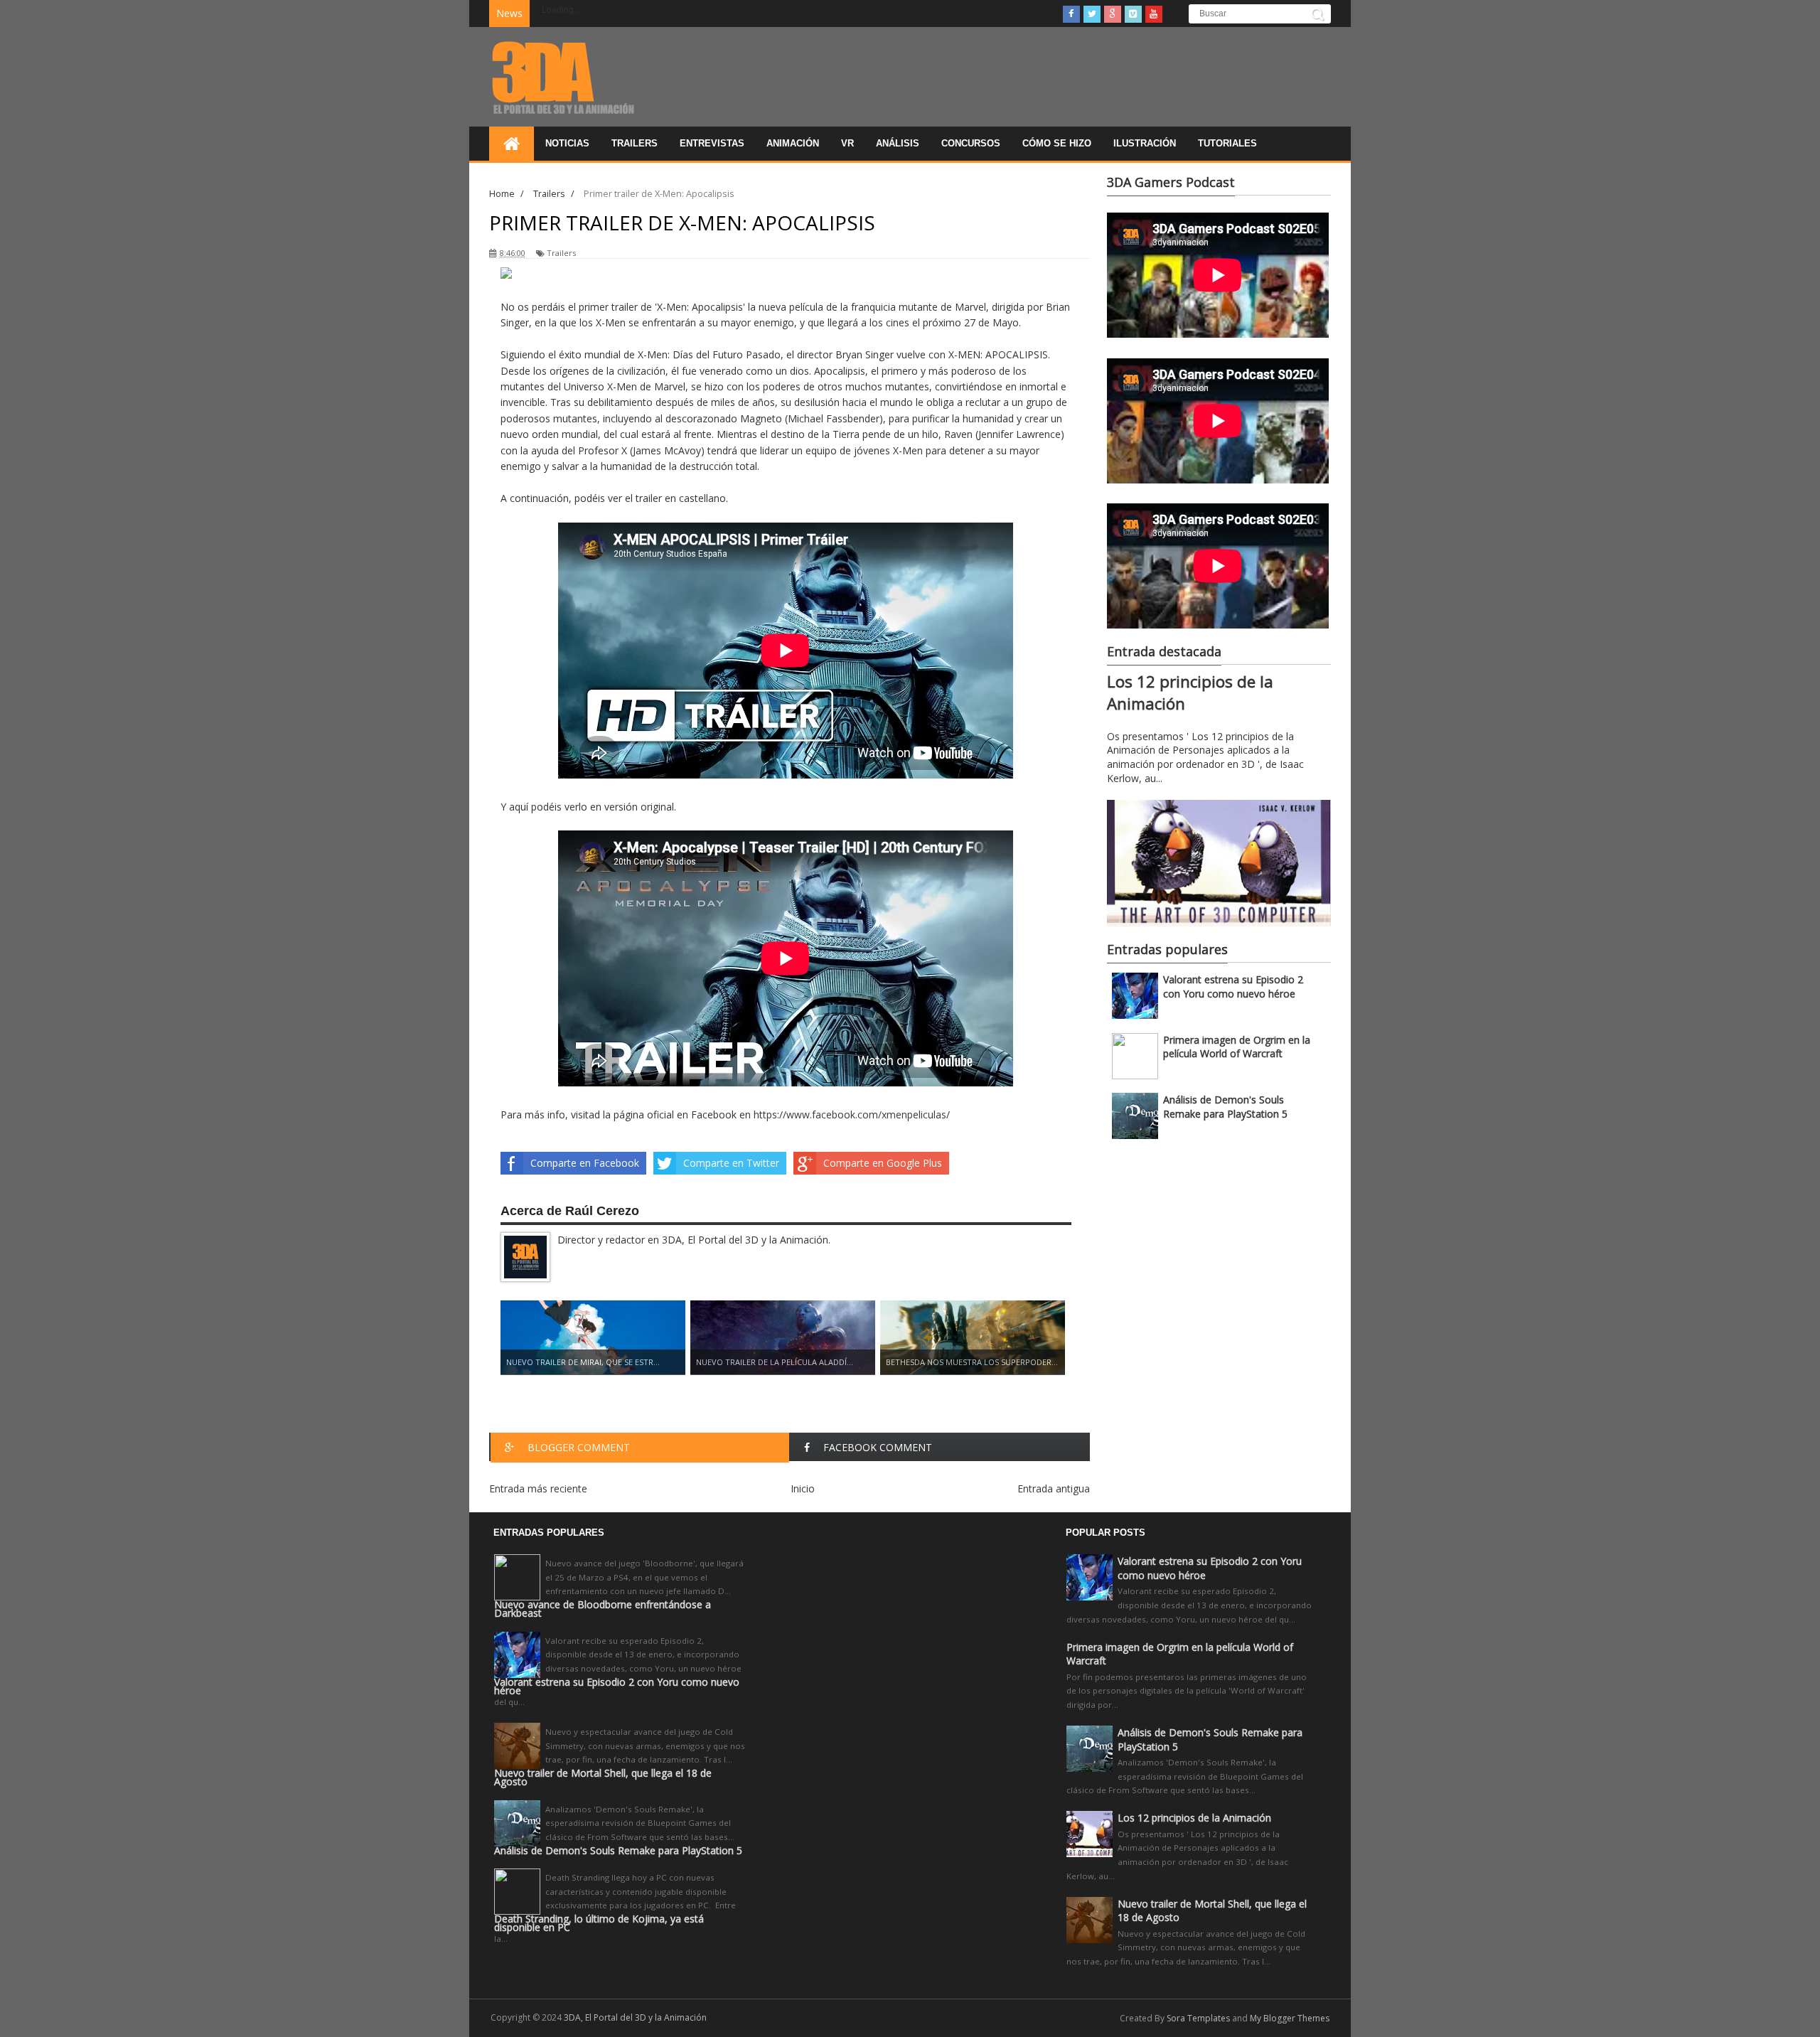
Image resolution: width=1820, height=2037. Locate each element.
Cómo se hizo (1057, 143)
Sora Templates (1198, 2018)
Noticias (567, 143)
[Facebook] (1071, 14)
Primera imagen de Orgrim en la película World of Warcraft (1237, 1047)
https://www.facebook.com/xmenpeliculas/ (852, 1114)
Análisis (898, 143)
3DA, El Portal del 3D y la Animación (635, 2017)
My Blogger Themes (1290, 2018)
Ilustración (1145, 143)
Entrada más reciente (538, 1488)
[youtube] (1154, 14)
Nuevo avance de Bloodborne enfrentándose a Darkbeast (603, 1609)
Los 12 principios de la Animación (1194, 1818)
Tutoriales (1227, 143)
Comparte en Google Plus (883, 1163)
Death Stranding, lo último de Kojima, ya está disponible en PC (599, 1923)
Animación (793, 143)
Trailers (635, 143)
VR (847, 143)
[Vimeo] (1133, 14)
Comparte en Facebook (585, 1163)
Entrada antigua (1054, 1488)
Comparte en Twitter (731, 1163)
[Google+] (1113, 14)
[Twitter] (1092, 14)
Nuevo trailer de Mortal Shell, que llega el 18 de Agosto (603, 1777)
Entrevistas (712, 143)
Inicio (803, 1488)
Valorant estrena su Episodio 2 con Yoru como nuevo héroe (1233, 987)
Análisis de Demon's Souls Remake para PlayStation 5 (1225, 1107)
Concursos (971, 143)
